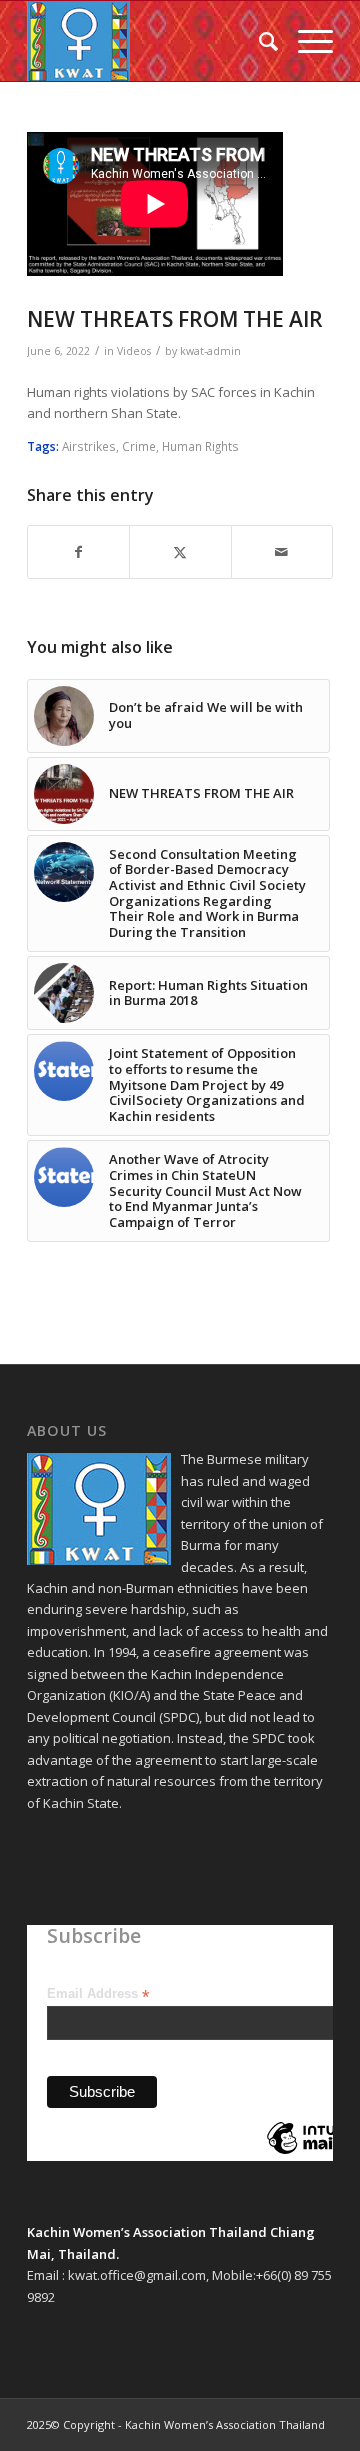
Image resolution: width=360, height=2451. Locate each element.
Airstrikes (89, 446)
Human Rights (200, 446)
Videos (134, 351)
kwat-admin (210, 351)
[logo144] (149, 41)
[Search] (258, 41)
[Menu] (305, 41)
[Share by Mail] (282, 552)
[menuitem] (258, 41)
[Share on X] (180, 552)
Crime (139, 446)
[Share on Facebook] (78, 552)
